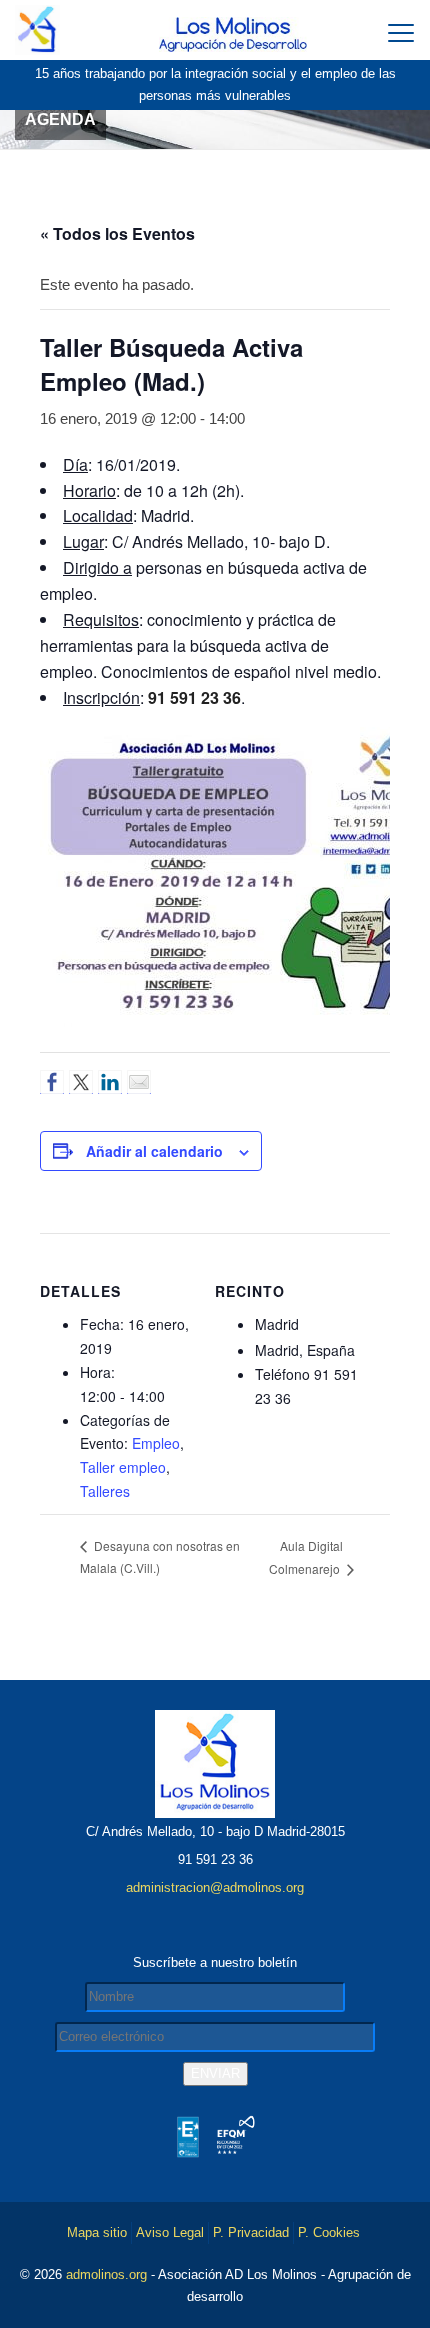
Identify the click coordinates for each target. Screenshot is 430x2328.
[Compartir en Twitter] (81, 1082)
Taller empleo (123, 1467)
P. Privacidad (251, 2232)
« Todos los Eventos (117, 233)
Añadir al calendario (154, 1151)
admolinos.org (106, 2274)
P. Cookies (329, 2232)
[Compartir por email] (139, 1082)
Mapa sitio (97, 2232)
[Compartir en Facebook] (52, 1082)
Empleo (156, 1443)
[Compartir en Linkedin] (110, 1082)
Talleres (105, 1491)
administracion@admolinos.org (215, 1887)
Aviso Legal (170, 2232)
